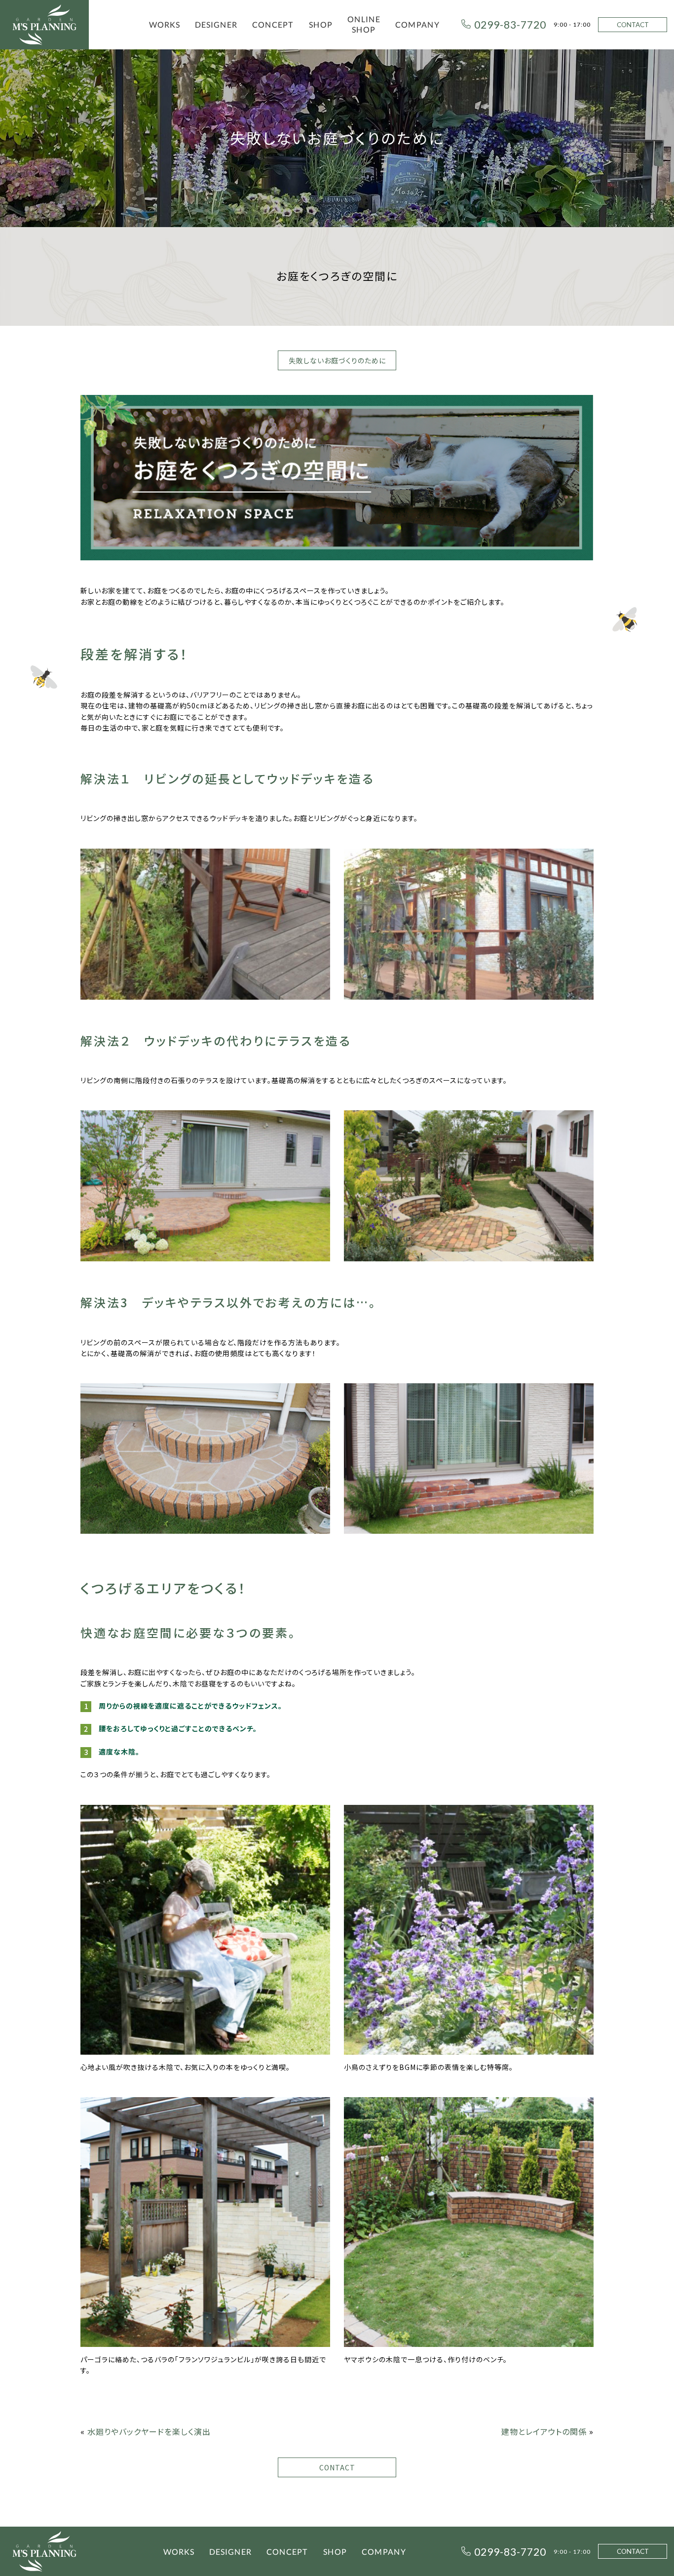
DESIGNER (216, 24)
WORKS (165, 24)
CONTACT (633, 25)
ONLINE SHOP (364, 24)
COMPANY (417, 24)
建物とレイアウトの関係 (544, 2431)
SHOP (321, 24)
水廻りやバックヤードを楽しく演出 (149, 2431)
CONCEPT (273, 24)
